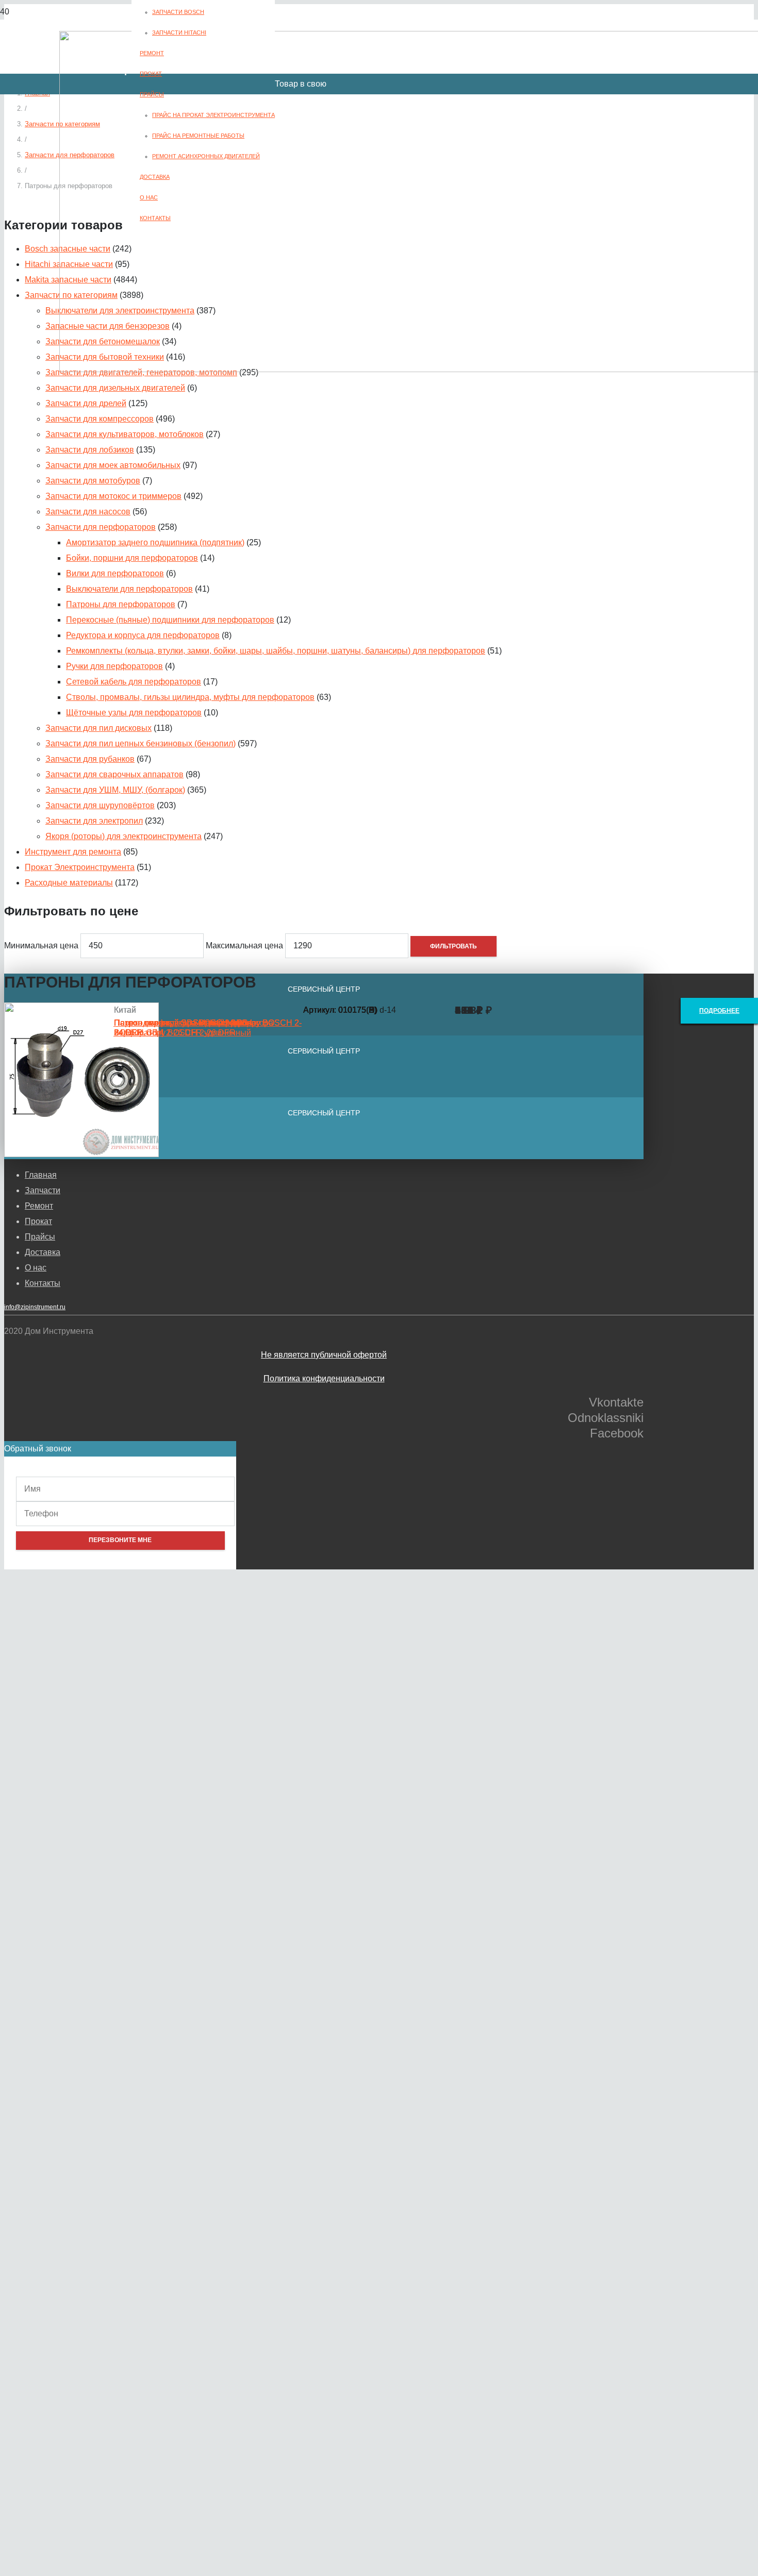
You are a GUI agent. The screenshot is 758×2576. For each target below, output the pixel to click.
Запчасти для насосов (88, 512)
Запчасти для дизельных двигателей (115, 388)
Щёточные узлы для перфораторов (134, 713)
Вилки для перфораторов (115, 573)
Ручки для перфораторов (114, 666)
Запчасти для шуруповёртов (100, 805)
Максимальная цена (244, 946)
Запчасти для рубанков (90, 759)
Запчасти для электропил (94, 821)
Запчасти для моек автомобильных (113, 465)
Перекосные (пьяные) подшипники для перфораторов (170, 620)
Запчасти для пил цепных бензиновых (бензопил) (141, 743)
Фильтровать (454, 946)
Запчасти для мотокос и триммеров (113, 496)
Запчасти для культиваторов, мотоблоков (125, 434)
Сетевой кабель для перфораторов (134, 682)
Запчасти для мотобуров (93, 481)
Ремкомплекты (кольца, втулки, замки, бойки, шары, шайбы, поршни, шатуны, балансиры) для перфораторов (276, 651)
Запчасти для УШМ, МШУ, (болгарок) (115, 790)
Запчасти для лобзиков (90, 450)
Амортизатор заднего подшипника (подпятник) (155, 542)
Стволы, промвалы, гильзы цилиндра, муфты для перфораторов (190, 697)
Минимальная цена (41, 946)
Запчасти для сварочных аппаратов (114, 774)
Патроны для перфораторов (121, 604)
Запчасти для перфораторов (101, 527)
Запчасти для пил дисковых (98, 728)
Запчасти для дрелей (86, 403)
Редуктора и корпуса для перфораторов (143, 635)
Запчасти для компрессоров (100, 419)
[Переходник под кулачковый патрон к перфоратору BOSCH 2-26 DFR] (81, 1154)
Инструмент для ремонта (73, 852)
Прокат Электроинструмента (80, 867)
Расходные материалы (69, 883)
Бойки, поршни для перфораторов (132, 558)
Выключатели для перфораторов (129, 589)
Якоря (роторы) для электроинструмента (123, 836)
